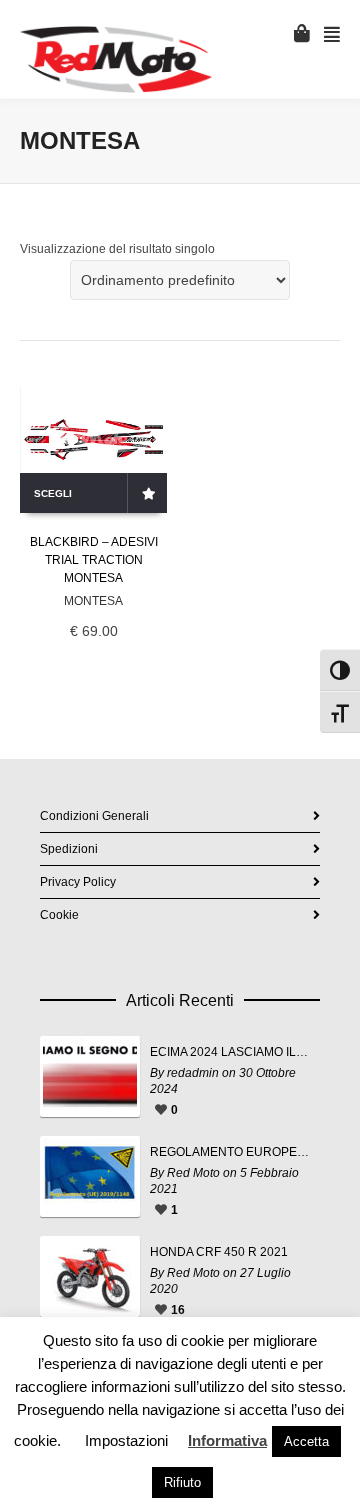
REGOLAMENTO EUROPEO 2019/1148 (230, 1152)
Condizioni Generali (94, 816)
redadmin (193, 1073)
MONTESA (93, 601)
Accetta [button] (306, 1441)
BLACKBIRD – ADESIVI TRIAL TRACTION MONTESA (94, 560)
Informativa (227, 1440)
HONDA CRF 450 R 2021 (219, 1252)
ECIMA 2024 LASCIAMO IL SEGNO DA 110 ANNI (230, 1052)
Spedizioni (69, 849)
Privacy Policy (78, 882)
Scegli (53, 493)
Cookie (59, 915)
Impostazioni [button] (126, 1440)
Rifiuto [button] (182, 1482)
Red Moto (193, 1173)
